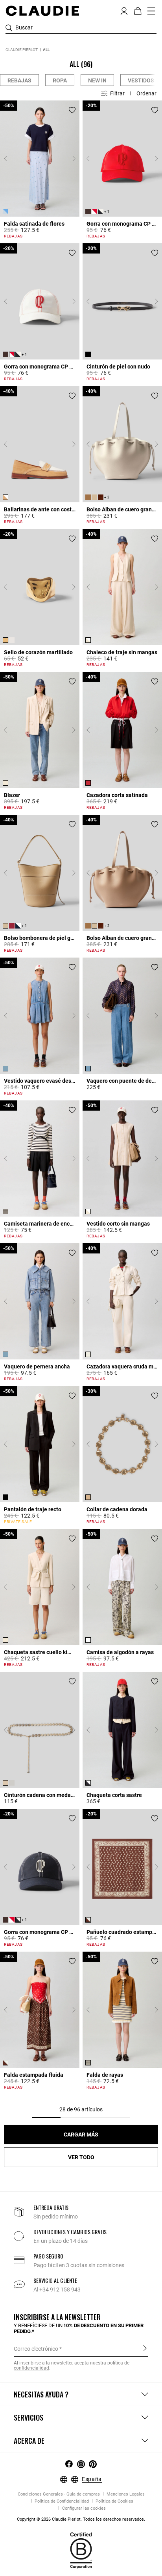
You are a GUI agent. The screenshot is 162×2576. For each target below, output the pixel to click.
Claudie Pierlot (22, 50)
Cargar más (81, 2135)
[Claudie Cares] (81, 2550)
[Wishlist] (72, 110)
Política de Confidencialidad (61, 2501)
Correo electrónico (36, 2349)
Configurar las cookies (83, 2508)
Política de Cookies (114, 2501)
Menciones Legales (125, 2494)
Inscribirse (145, 2348)
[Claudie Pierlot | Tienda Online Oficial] (42, 11)
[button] (124, 10)
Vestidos (141, 80)
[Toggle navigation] (151, 11)
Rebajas (19, 80)
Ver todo (81, 2157)
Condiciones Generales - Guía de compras (59, 2494)
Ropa (60, 80)
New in (97, 80)
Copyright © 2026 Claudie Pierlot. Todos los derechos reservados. (81, 2519)
